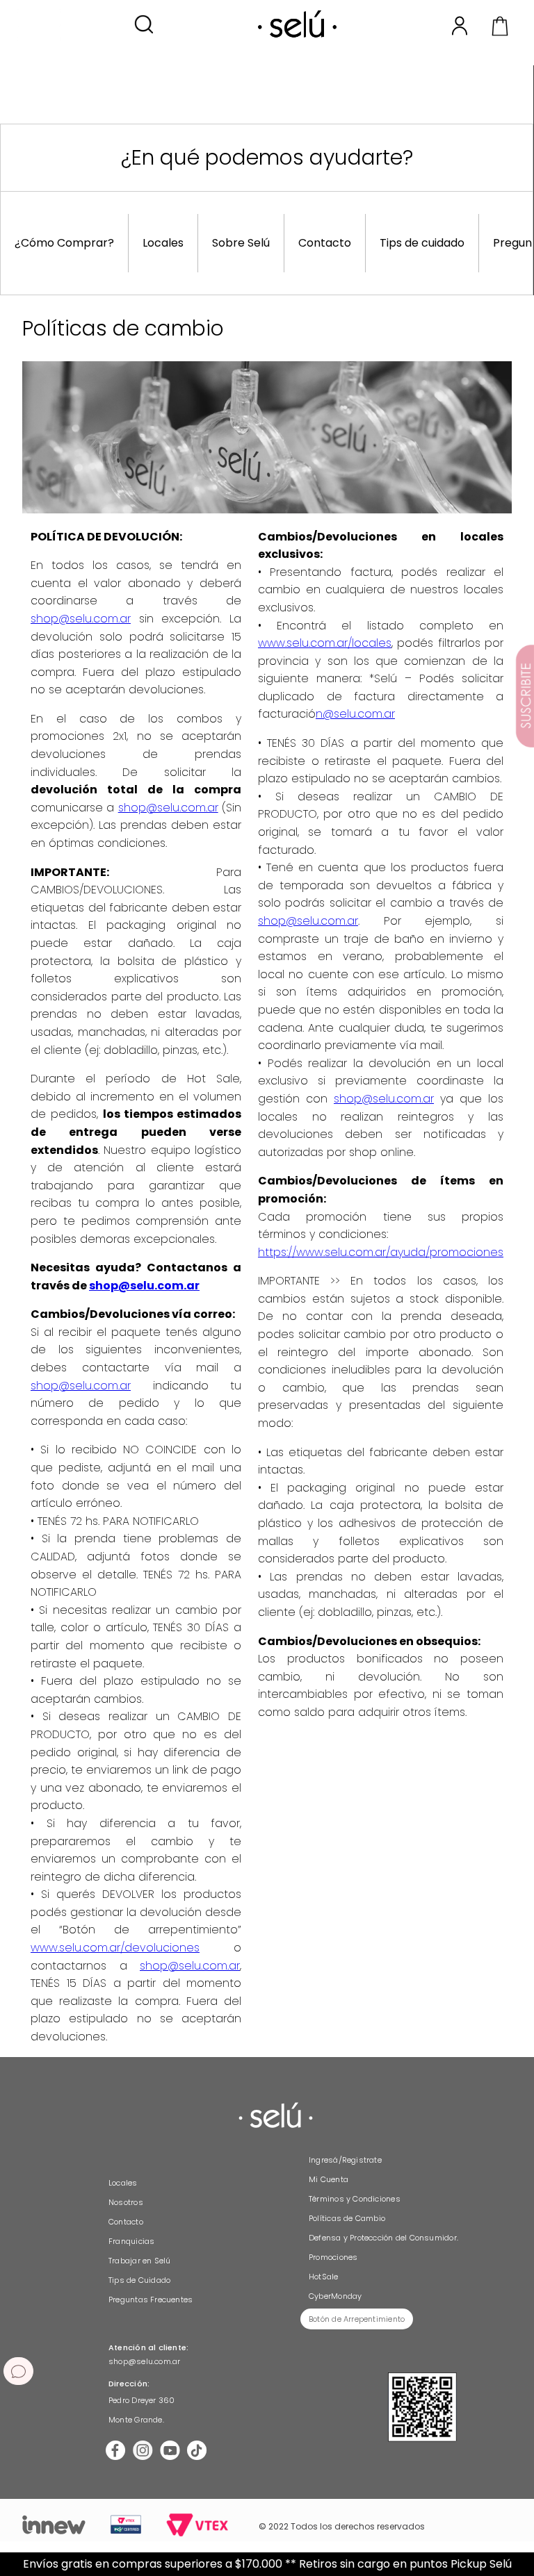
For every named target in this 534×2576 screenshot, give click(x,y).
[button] (144, 25)
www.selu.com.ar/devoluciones (115, 1948)
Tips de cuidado (422, 243)
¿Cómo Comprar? (64, 243)
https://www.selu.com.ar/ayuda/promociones (381, 1252)
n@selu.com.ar (355, 714)
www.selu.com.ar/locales (325, 643)
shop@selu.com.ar (81, 619)
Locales (163, 243)
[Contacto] (18, 2371)
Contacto (325, 243)
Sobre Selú (241, 243)
